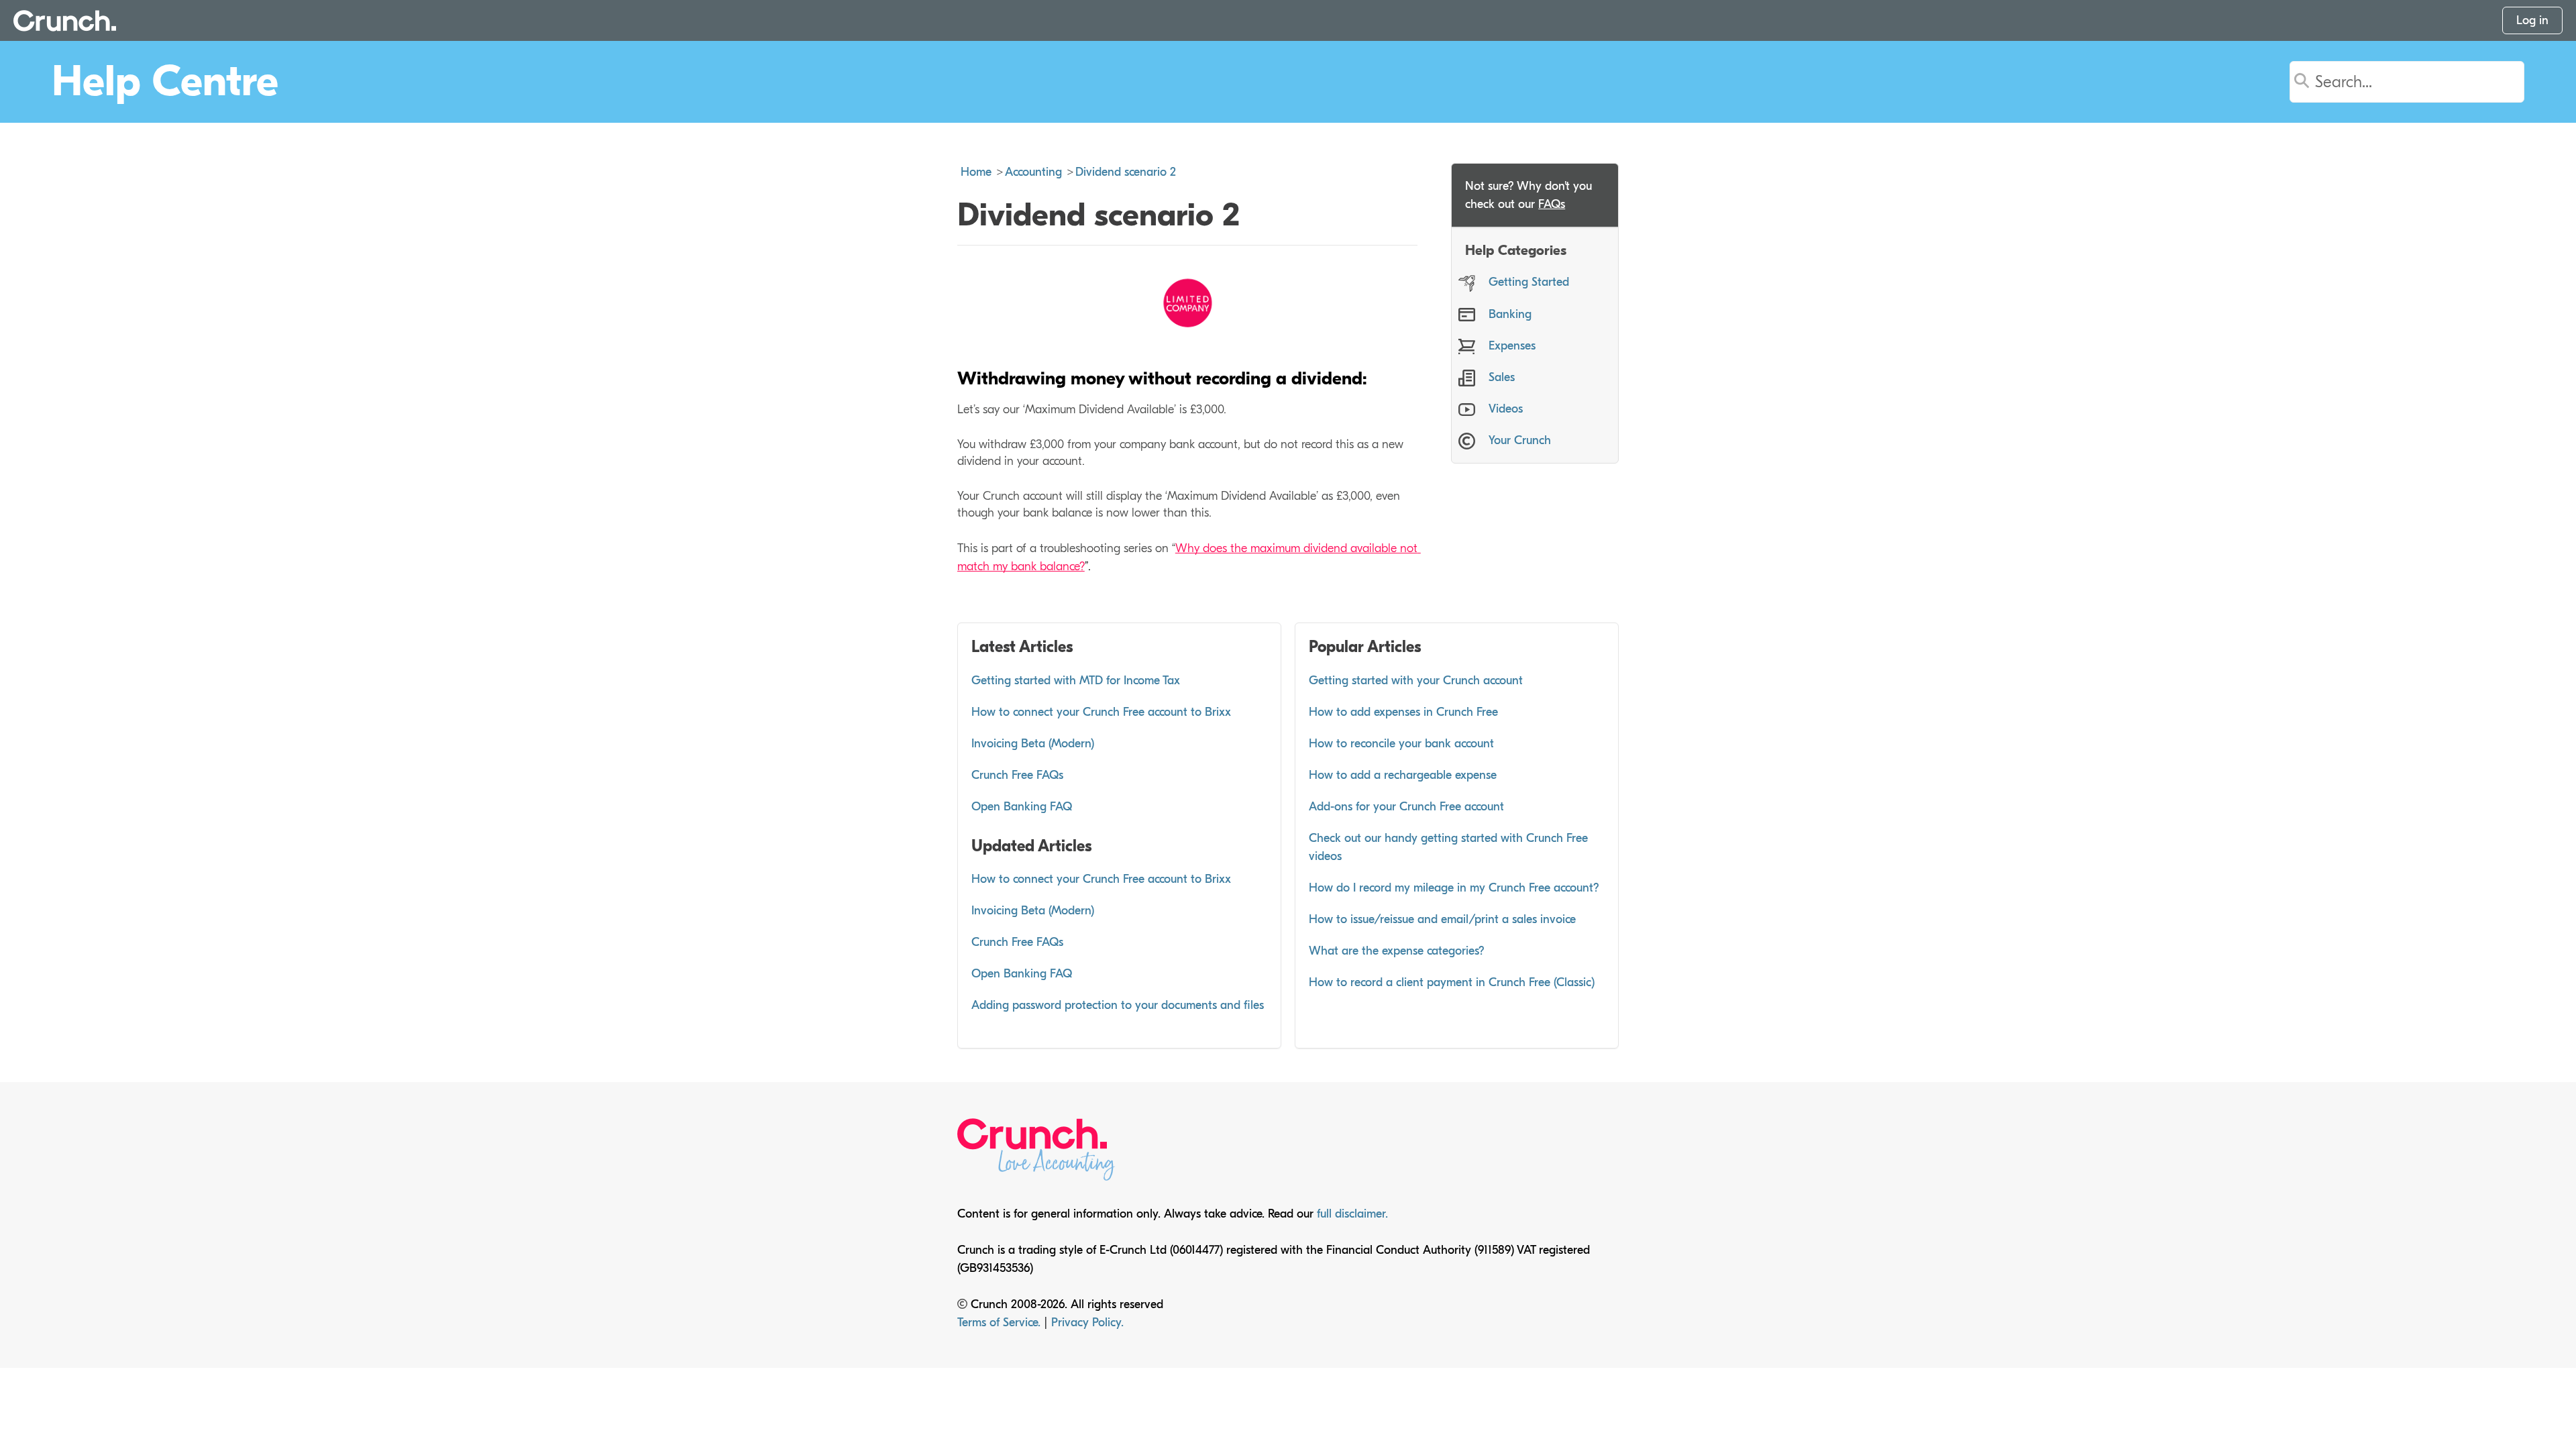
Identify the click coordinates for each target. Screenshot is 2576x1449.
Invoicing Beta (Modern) (1033, 744)
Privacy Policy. (1087, 1323)
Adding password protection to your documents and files (1118, 1005)
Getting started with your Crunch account (1416, 681)
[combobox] (2424, 82)
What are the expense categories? (1397, 951)
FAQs (1552, 204)
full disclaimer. (1352, 1214)
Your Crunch (1520, 440)
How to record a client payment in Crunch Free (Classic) (1452, 982)
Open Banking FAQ (1022, 807)
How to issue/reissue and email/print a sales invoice (1442, 919)
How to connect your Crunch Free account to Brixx (1101, 712)
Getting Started (1529, 282)
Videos (1506, 409)
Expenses (1512, 346)
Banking (1510, 314)
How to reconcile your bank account (1401, 744)
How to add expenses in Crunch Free (1403, 712)
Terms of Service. (1001, 1323)
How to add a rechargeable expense (1403, 775)
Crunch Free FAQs (1017, 775)
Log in (2532, 20)
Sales (1502, 377)
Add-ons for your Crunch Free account (1406, 807)
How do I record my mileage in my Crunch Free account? (1454, 888)
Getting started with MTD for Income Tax (1076, 681)
